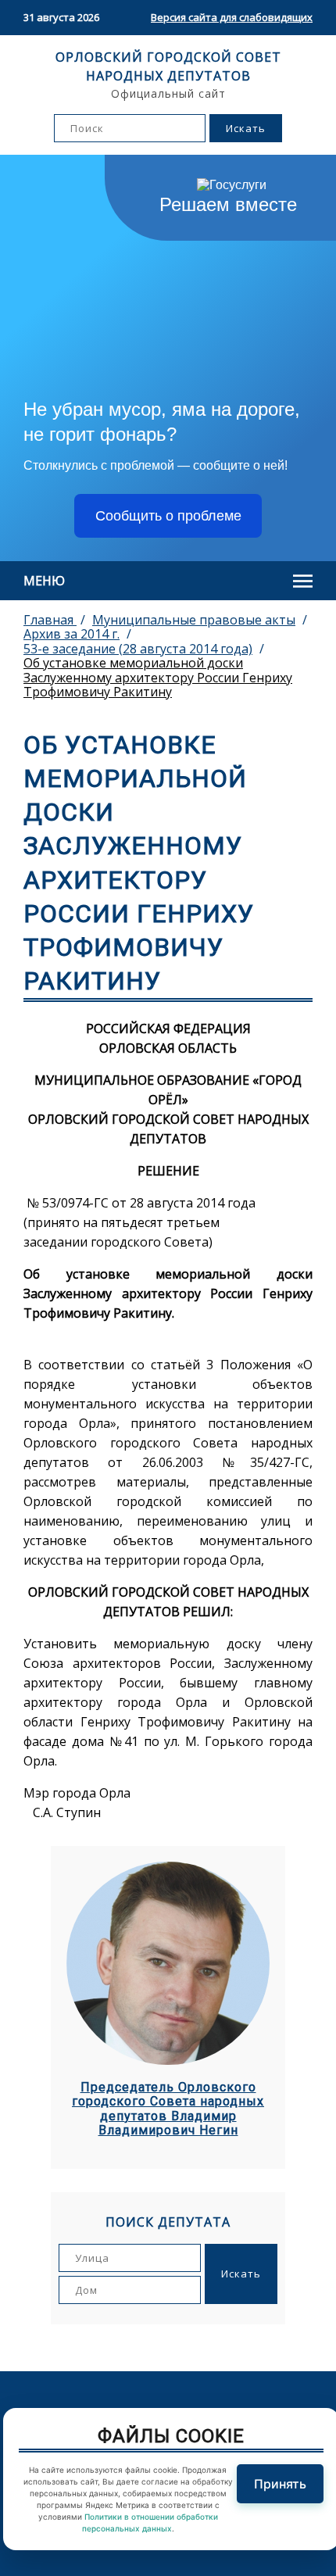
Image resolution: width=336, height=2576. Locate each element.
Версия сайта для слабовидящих (232, 17)
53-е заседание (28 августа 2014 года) (138, 649)
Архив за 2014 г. (71, 634)
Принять (280, 2484)
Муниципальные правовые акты (194, 620)
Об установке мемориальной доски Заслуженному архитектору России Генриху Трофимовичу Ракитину (158, 677)
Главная (50, 620)
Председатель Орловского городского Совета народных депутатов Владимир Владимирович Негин (168, 2109)
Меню (44, 581)
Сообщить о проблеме (168, 516)
